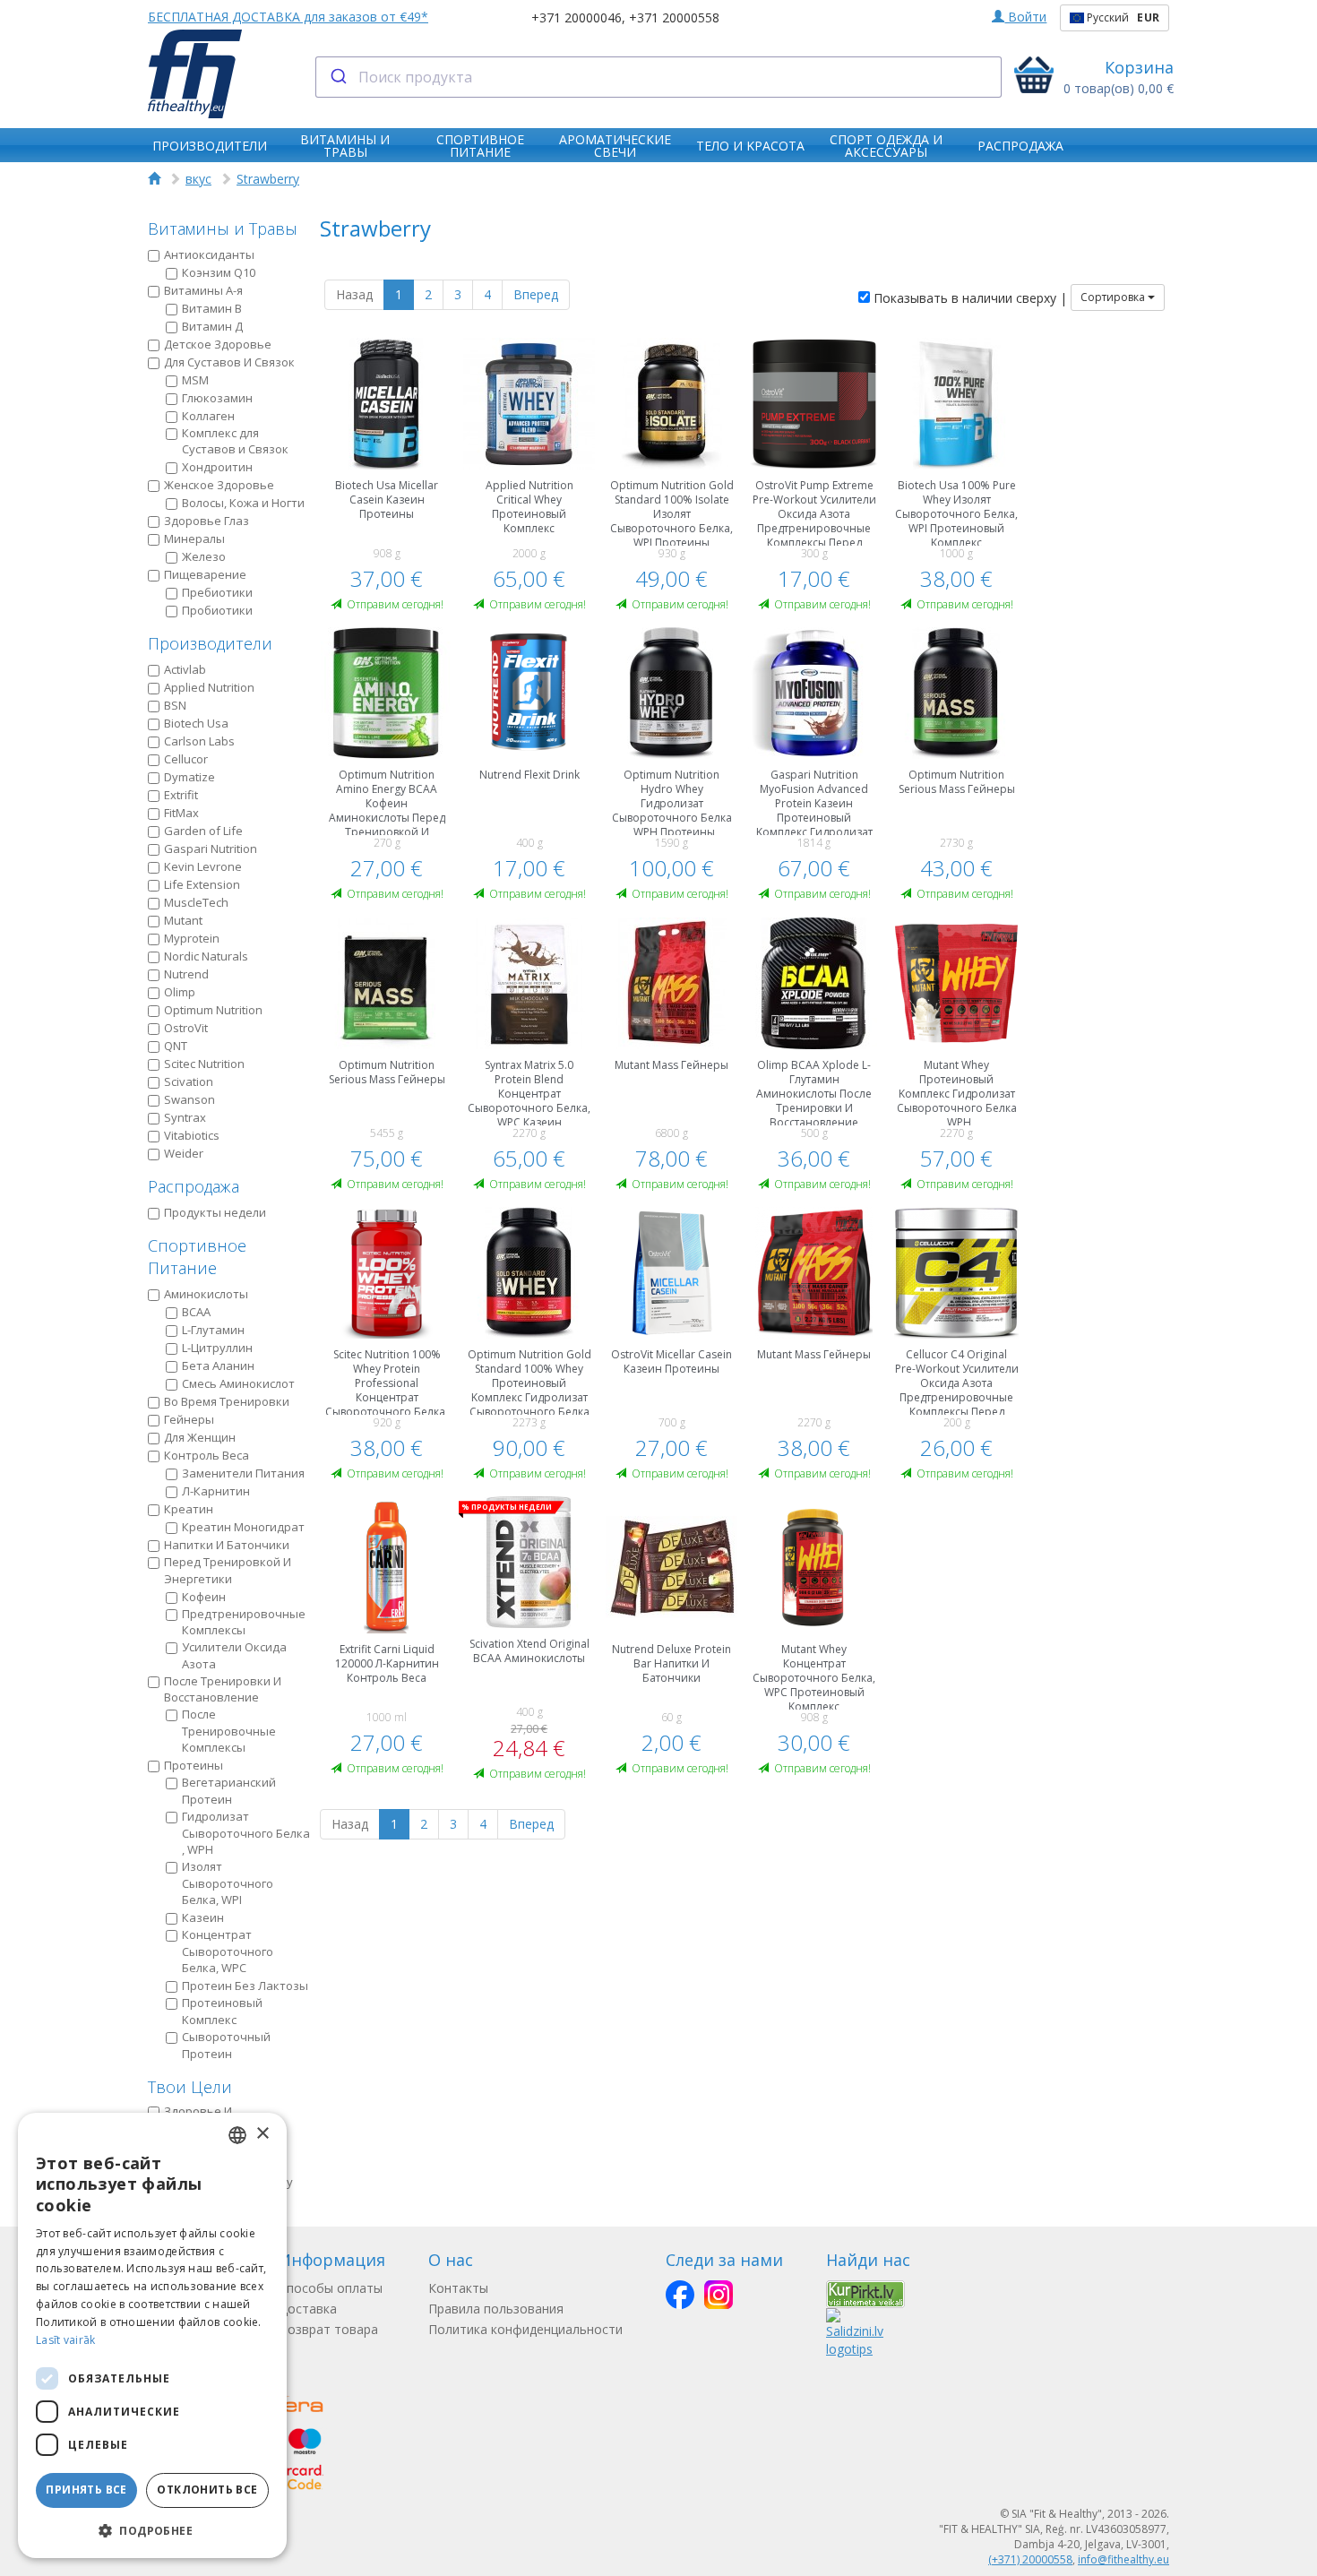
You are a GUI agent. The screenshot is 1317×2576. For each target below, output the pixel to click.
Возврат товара (328, 2329)
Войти (1025, 17)
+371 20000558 (674, 17)
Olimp (180, 992)
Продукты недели (215, 1212)
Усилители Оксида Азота (234, 1655)
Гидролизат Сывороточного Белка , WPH (246, 1833)
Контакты (458, 2288)
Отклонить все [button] (207, 2490)
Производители (210, 643)
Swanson (189, 1099)
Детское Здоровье (218, 344)
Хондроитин (217, 467)
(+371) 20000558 (1030, 2559)
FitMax (181, 813)
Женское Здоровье (219, 485)
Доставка (308, 2309)
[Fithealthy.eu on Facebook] (680, 2295)
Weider (184, 1153)
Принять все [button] (86, 2490)
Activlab (185, 669)
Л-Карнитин (216, 1491)
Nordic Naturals (206, 956)
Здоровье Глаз (207, 521)
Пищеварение (205, 574)
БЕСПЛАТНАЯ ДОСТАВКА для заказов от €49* (288, 17)
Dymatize (189, 777)
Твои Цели (190, 2087)
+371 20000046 (577, 17)
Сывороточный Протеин (226, 2045)
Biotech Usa (196, 723)
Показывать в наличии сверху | (968, 298)
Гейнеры (189, 1419)
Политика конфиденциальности (525, 2329)
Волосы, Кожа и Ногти (243, 503)
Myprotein (192, 938)
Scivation (189, 1081)
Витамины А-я (203, 290)
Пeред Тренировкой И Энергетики (228, 1570)
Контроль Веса (207, 1455)
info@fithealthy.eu (1123, 2559)
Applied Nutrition (209, 687)
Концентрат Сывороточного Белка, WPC (228, 1951)
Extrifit (181, 795)
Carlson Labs (199, 741)
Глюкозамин (217, 398)
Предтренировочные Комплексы (244, 1622)
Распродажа (194, 1186)
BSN (175, 705)
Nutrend (186, 974)
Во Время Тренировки (227, 1401)
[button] (152, 2530)
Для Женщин (200, 1437)
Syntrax (185, 1117)
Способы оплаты (331, 2288)
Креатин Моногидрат (243, 1527)
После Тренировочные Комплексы (229, 1731)
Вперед (536, 294)
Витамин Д (212, 326)
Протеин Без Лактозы (245, 1986)
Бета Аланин (218, 1366)
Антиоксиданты (209, 254)
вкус (198, 179)
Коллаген (208, 416)
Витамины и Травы (223, 228)
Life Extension (202, 884)
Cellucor (186, 759)
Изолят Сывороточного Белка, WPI (228, 1883)
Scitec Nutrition (204, 1064)
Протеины (194, 1765)
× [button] (262, 2134)
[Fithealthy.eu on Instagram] (719, 2295)
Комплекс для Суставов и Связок (235, 441)
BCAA (196, 1312)
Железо (204, 556)
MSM (195, 380)
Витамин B (212, 308)
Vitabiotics (192, 1135)
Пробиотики (217, 610)
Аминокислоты (206, 1294)
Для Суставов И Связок (229, 362)
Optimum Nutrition (213, 1010)
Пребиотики (217, 592)
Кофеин (204, 1597)
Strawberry (268, 179)
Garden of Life (203, 831)
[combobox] (659, 77)
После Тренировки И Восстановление (223, 1689)
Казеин (203, 1917)
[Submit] (337, 77)
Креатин (189, 1509)
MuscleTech (196, 902)
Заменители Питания (243, 1473)
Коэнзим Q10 (219, 272)
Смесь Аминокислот (238, 1383)
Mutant (183, 920)
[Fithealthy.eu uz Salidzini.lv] (855, 2332)
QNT (176, 1046)
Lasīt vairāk (66, 2340)
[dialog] (152, 2335)
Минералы (194, 538)
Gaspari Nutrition (211, 849)
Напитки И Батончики (227, 1545)
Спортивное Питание (197, 1257)
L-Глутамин (213, 1330)
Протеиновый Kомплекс (222, 2011)
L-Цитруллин (217, 1348)
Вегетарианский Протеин (229, 1791)
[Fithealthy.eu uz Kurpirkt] (865, 2293)
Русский (1122, 17)
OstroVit (186, 1028)
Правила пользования (496, 2309)
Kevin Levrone (203, 866)
